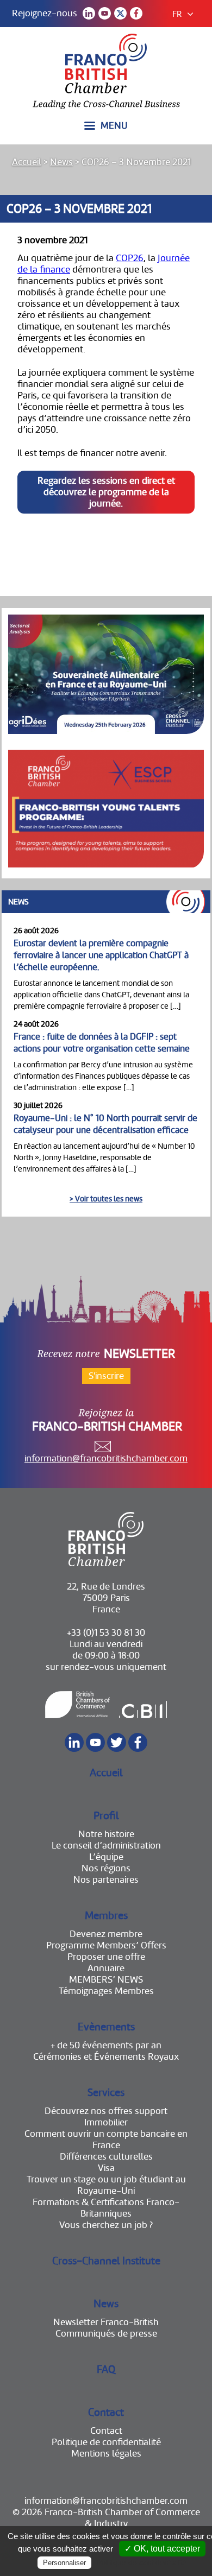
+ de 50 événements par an (106, 2045)
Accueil (27, 162)
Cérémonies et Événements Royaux (106, 2057)
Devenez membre (106, 1934)
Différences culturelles (106, 2157)
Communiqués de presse (106, 2334)
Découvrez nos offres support (106, 2111)
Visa (106, 2168)
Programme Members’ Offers (106, 1945)
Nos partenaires (106, 1880)
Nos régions (106, 1868)
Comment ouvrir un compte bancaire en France (106, 2140)
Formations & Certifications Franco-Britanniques (106, 2208)
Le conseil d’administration (106, 1846)
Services (106, 2093)
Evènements (106, 2027)
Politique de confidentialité (106, 2442)
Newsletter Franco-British (106, 2322)
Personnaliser (64, 2563)
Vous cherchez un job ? (106, 2225)
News (61, 162)
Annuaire (106, 1968)
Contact (106, 2412)
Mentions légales (106, 2454)
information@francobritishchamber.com (106, 1458)
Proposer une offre (106, 1957)
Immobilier (106, 2122)
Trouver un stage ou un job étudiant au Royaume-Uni (106, 2185)
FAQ (106, 2369)
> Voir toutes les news (106, 1199)
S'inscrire (106, 1376)
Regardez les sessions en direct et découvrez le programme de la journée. (106, 492)
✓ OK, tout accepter (162, 2549)
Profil (106, 1816)
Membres (106, 1916)
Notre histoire (106, 1834)
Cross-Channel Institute (106, 2261)
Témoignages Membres (106, 1991)
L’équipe (106, 1857)
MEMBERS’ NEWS (106, 1980)
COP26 (130, 258)
